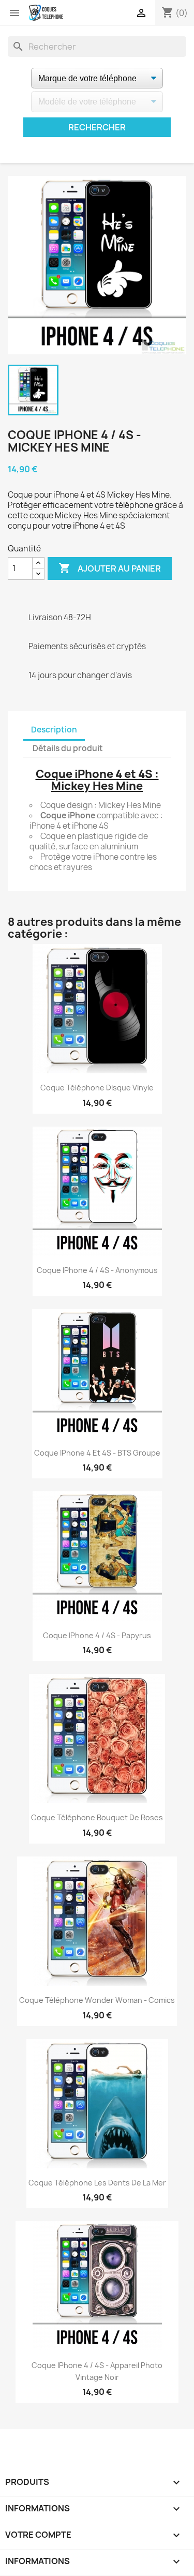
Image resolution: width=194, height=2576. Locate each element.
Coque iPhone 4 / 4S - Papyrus (97, 1635)
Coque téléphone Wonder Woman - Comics (97, 2000)
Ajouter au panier (110, 568)
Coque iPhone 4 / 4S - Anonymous (97, 1270)
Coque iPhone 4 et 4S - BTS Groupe (97, 1453)
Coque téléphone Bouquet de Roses (97, 1817)
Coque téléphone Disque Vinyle (97, 1088)
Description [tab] (54, 730)
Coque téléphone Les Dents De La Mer (97, 2183)
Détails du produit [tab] (68, 748)
